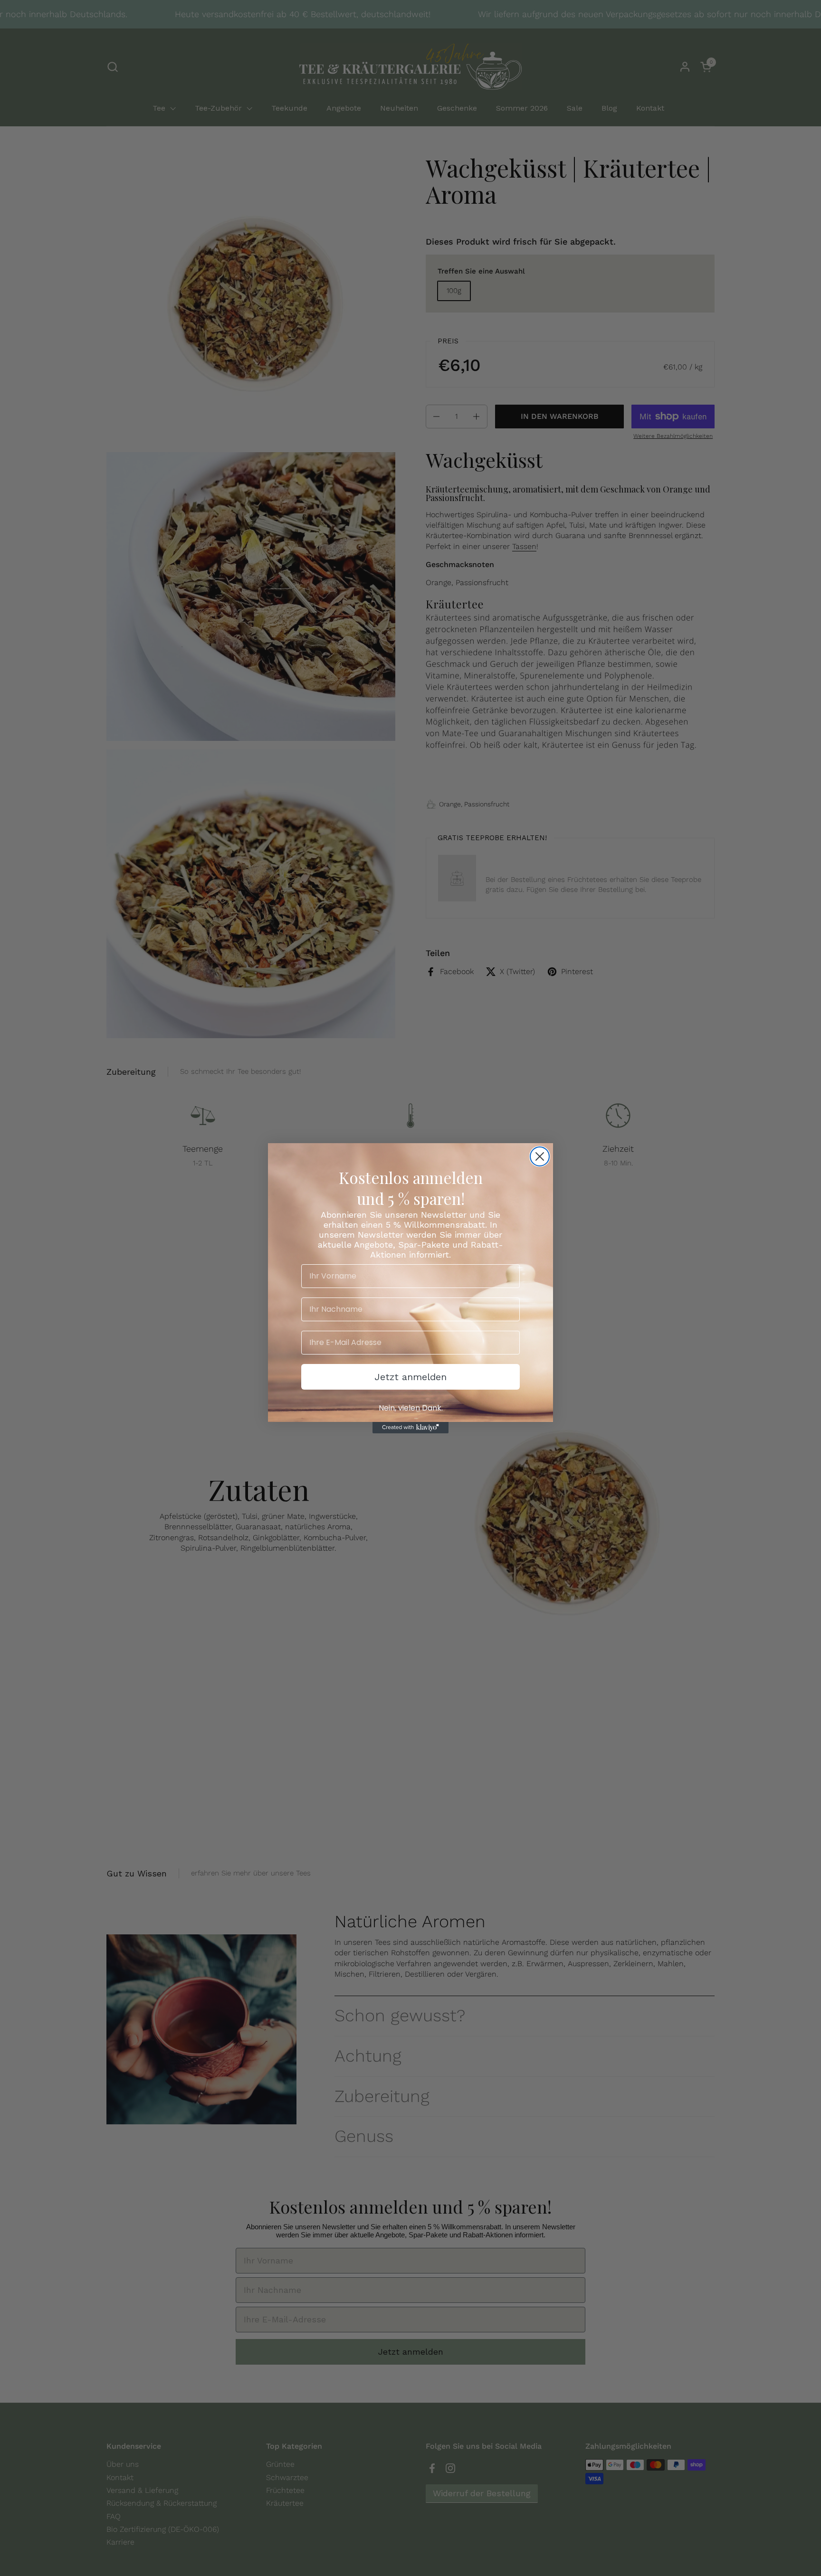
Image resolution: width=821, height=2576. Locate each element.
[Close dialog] (540, 1156)
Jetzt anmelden (410, 1377)
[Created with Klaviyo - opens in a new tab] (410, 1428)
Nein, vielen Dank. (411, 1408)
